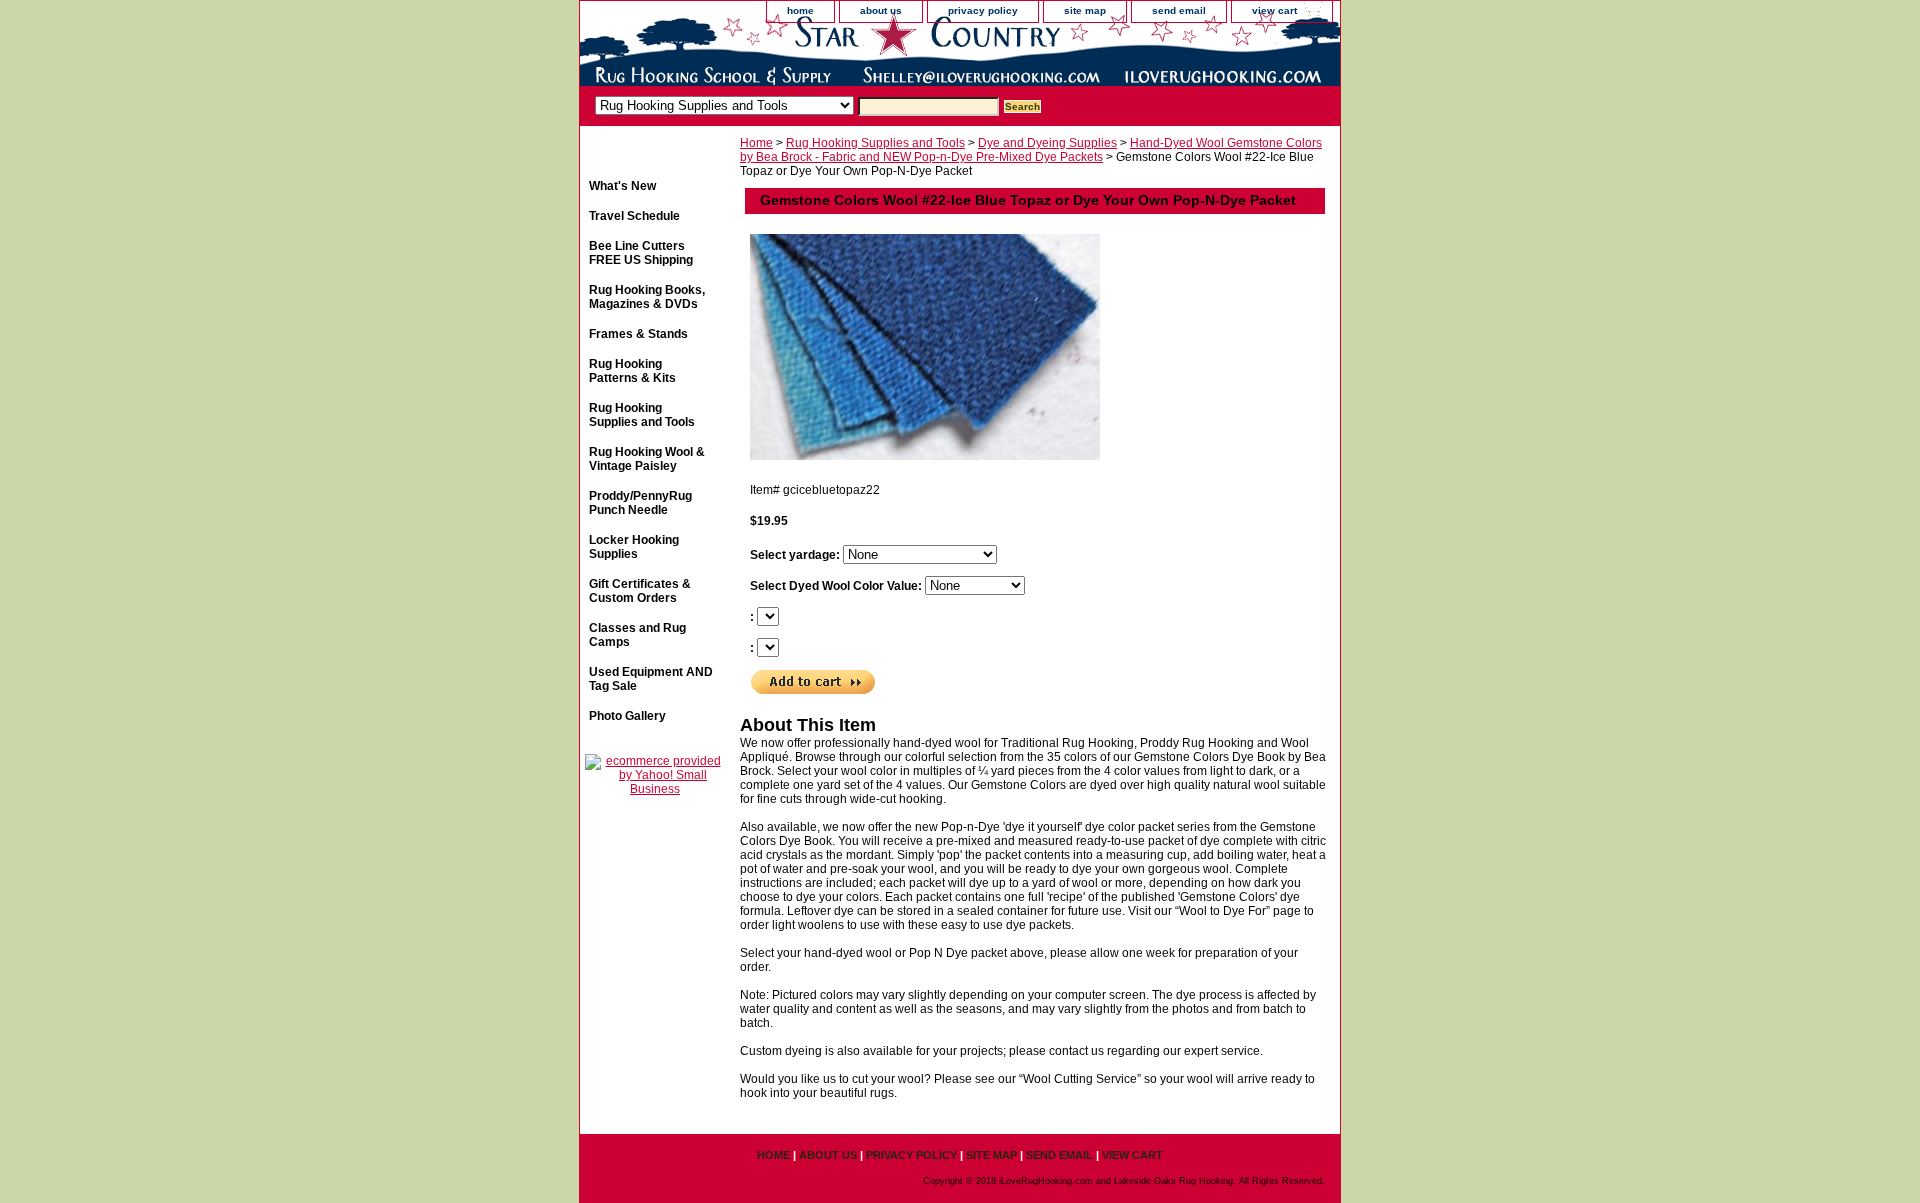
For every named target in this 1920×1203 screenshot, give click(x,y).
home (800, 10)
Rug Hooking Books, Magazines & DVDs (647, 297)
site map (1085, 10)
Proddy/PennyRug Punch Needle (640, 503)
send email (1179, 10)
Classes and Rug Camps (637, 635)
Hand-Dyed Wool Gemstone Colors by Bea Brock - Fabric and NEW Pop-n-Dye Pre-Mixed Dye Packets (1031, 150)
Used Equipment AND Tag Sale (651, 679)
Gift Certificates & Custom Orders (640, 591)
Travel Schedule (634, 216)
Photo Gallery (627, 716)
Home (756, 143)
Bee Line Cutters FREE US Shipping (641, 253)
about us (881, 10)
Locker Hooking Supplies (634, 547)
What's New (622, 186)
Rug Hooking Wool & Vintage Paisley (647, 459)
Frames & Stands (638, 334)
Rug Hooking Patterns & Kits (632, 371)
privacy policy (983, 10)
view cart (1274, 10)
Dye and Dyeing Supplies (1047, 143)
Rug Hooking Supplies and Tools (875, 143)
